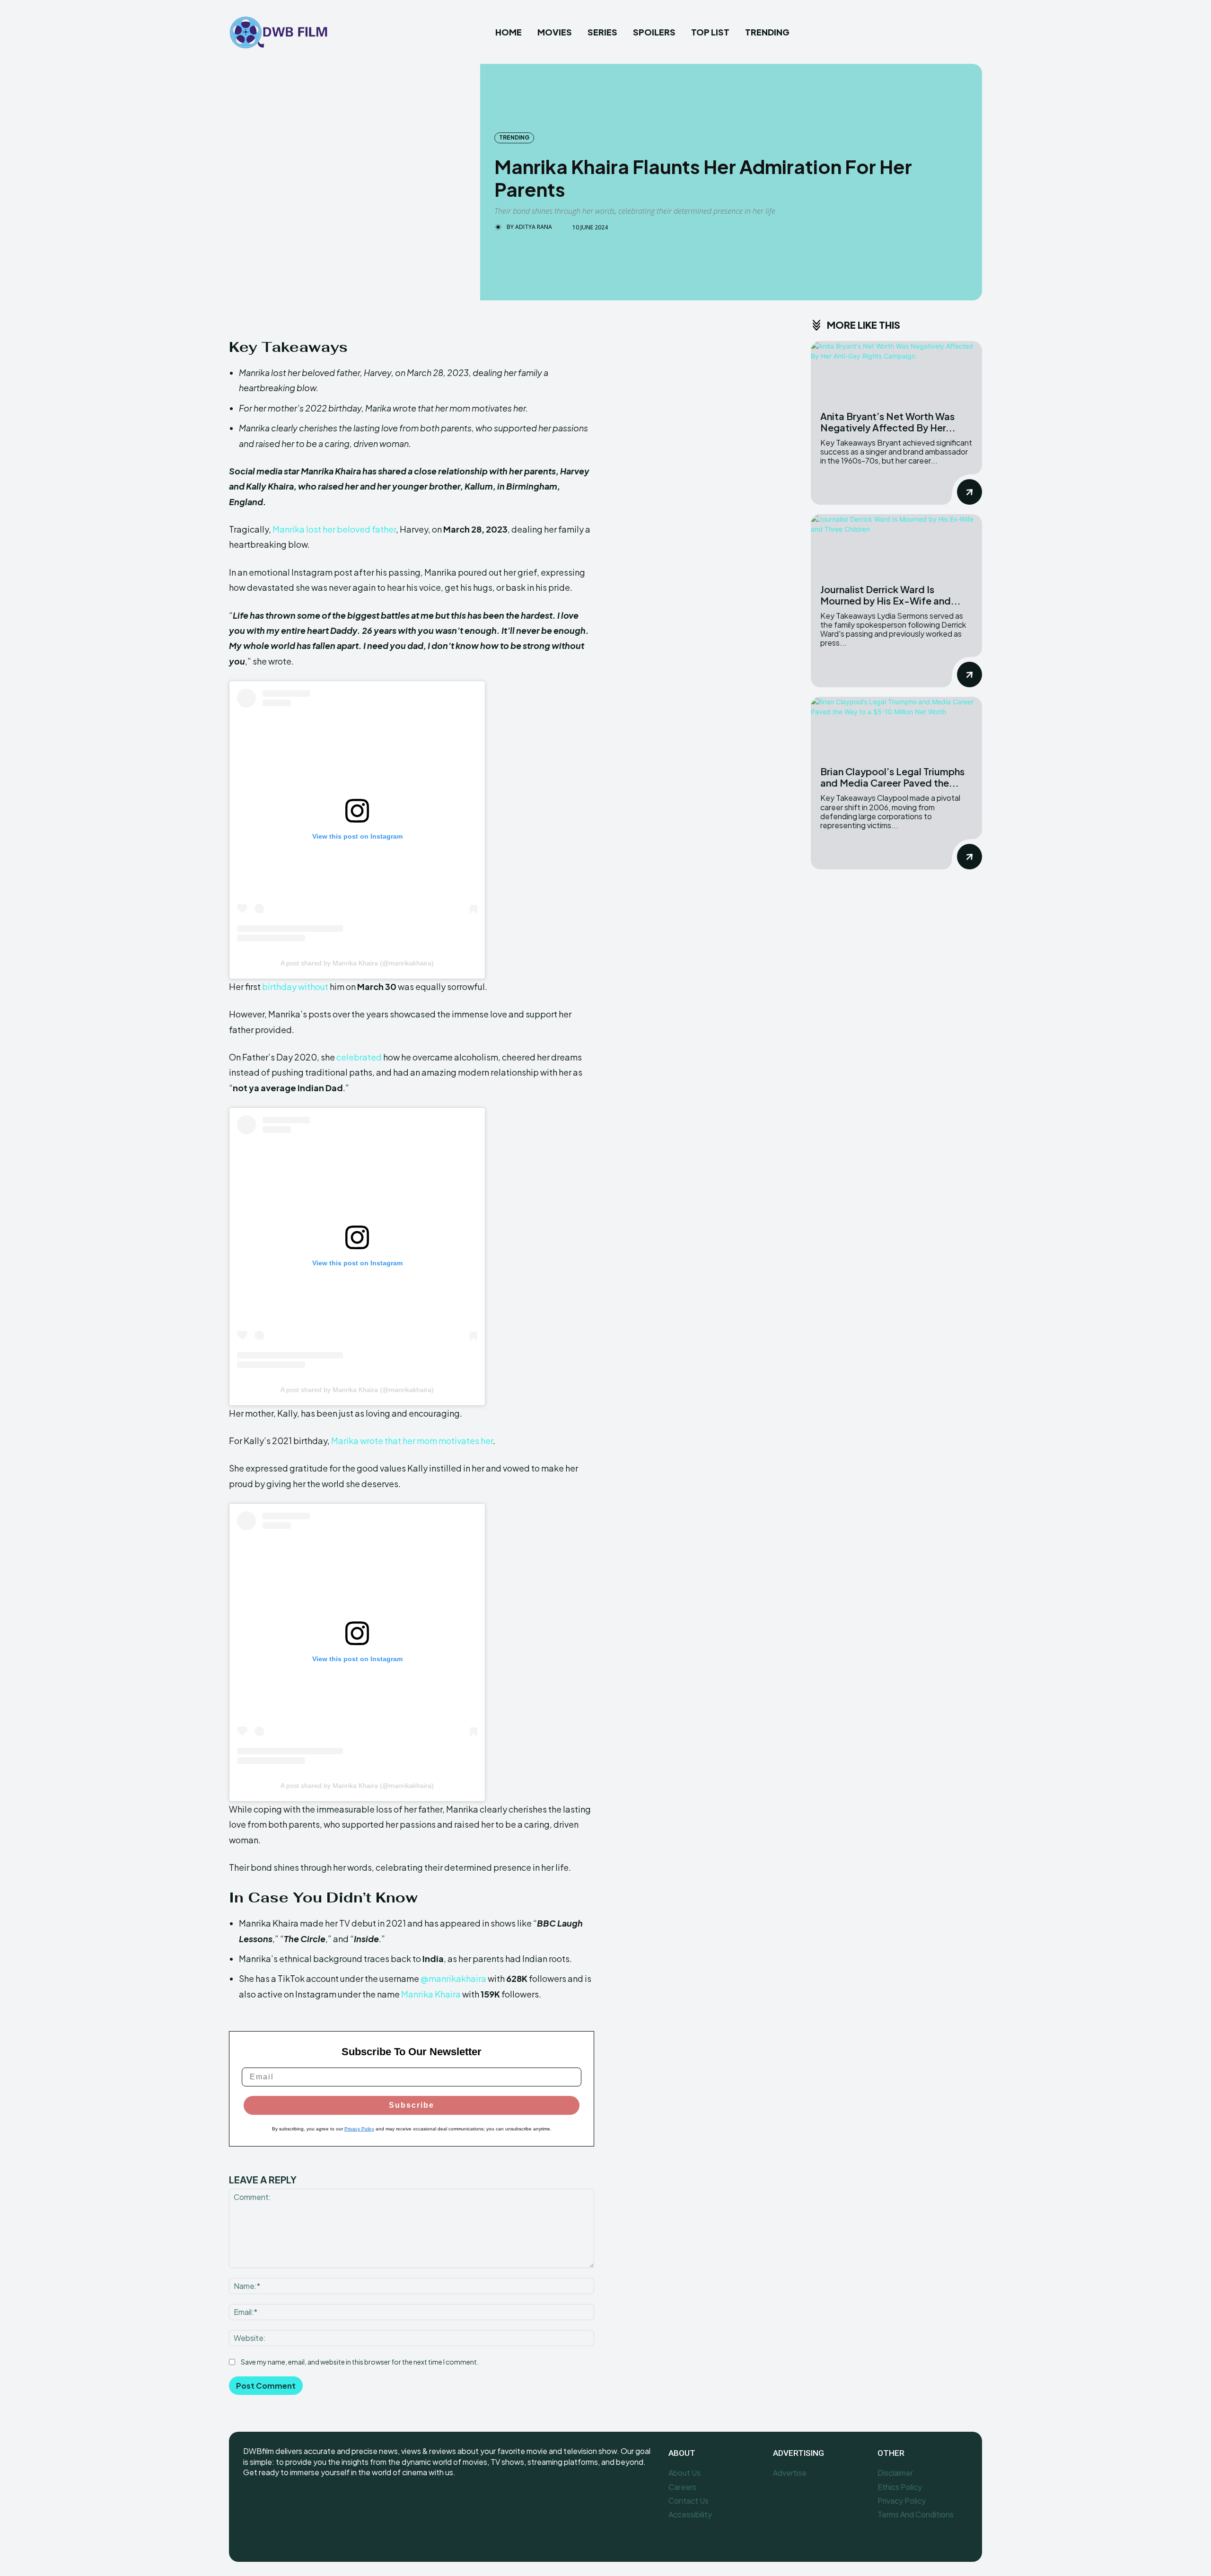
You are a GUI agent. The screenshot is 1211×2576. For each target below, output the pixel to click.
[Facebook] (251, 2504)
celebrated (359, 1057)
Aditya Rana (534, 227)
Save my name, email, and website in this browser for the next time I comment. (360, 2362)
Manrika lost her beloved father (334, 529)
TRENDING (514, 137)
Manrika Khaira (431, 1994)
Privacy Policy (359, 2129)
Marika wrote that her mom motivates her (412, 1441)
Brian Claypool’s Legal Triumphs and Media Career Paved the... (892, 777)
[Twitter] (294, 2504)
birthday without (295, 986)
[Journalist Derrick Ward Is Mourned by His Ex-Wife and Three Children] (896, 544)
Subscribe (412, 2105)
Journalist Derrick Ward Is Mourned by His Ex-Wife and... (891, 595)
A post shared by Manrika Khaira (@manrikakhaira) (357, 963)
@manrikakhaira (453, 1978)
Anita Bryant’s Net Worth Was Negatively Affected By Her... (888, 422)
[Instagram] (273, 2504)
